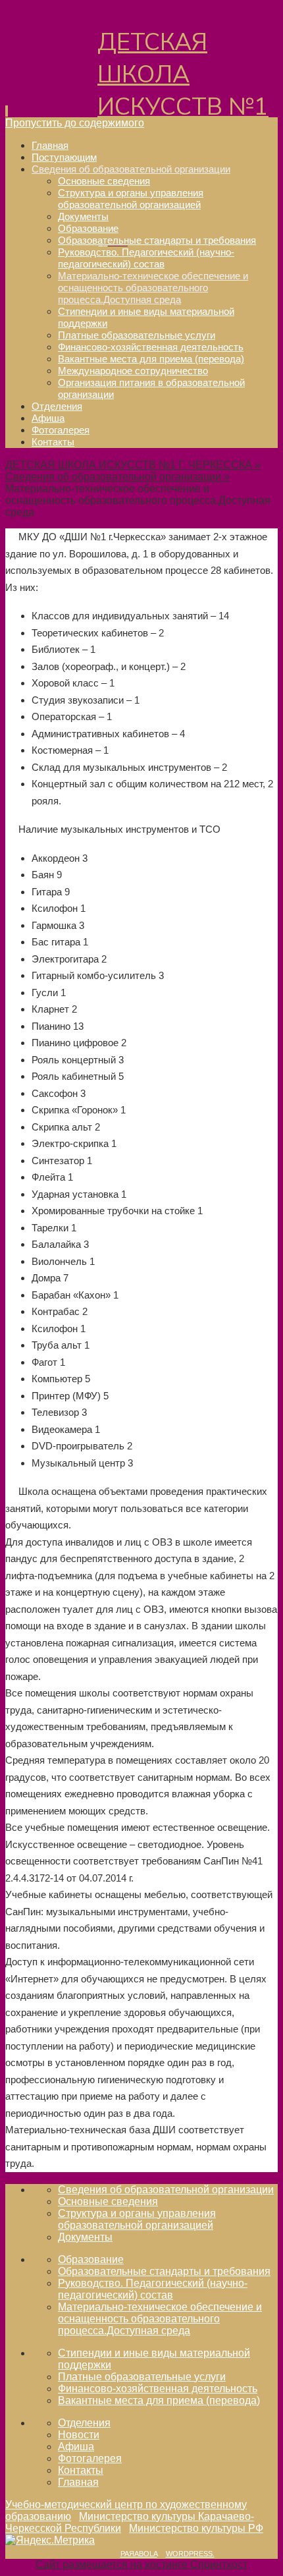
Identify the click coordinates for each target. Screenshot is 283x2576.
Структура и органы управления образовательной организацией (137, 2219)
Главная (78, 2482)
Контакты (81, 2470)
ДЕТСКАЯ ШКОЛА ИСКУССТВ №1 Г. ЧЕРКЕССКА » (133, 465)
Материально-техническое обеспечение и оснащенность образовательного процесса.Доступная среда (160, 2319)
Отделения (84, 2423)
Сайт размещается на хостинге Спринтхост (141, 2564)
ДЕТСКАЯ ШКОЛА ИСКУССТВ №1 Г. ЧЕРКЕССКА (183, 91)
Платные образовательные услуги (142, 2377)
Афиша (76, 2447)
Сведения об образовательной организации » (117, 477)
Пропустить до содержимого (75, 123)
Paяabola (139, 2554)
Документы (85, 2237)
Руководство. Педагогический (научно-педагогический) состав (153, 2289)
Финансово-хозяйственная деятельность (158, 2389)
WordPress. (190, 2554)
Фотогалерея (90, 2458)
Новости (79, 2435)
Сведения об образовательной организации (166, 2190)
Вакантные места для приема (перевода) (159, 2400)
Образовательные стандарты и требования (164, 2271)
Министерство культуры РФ (196, 2528)
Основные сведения (108, 2201)
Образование (91, 2259)
